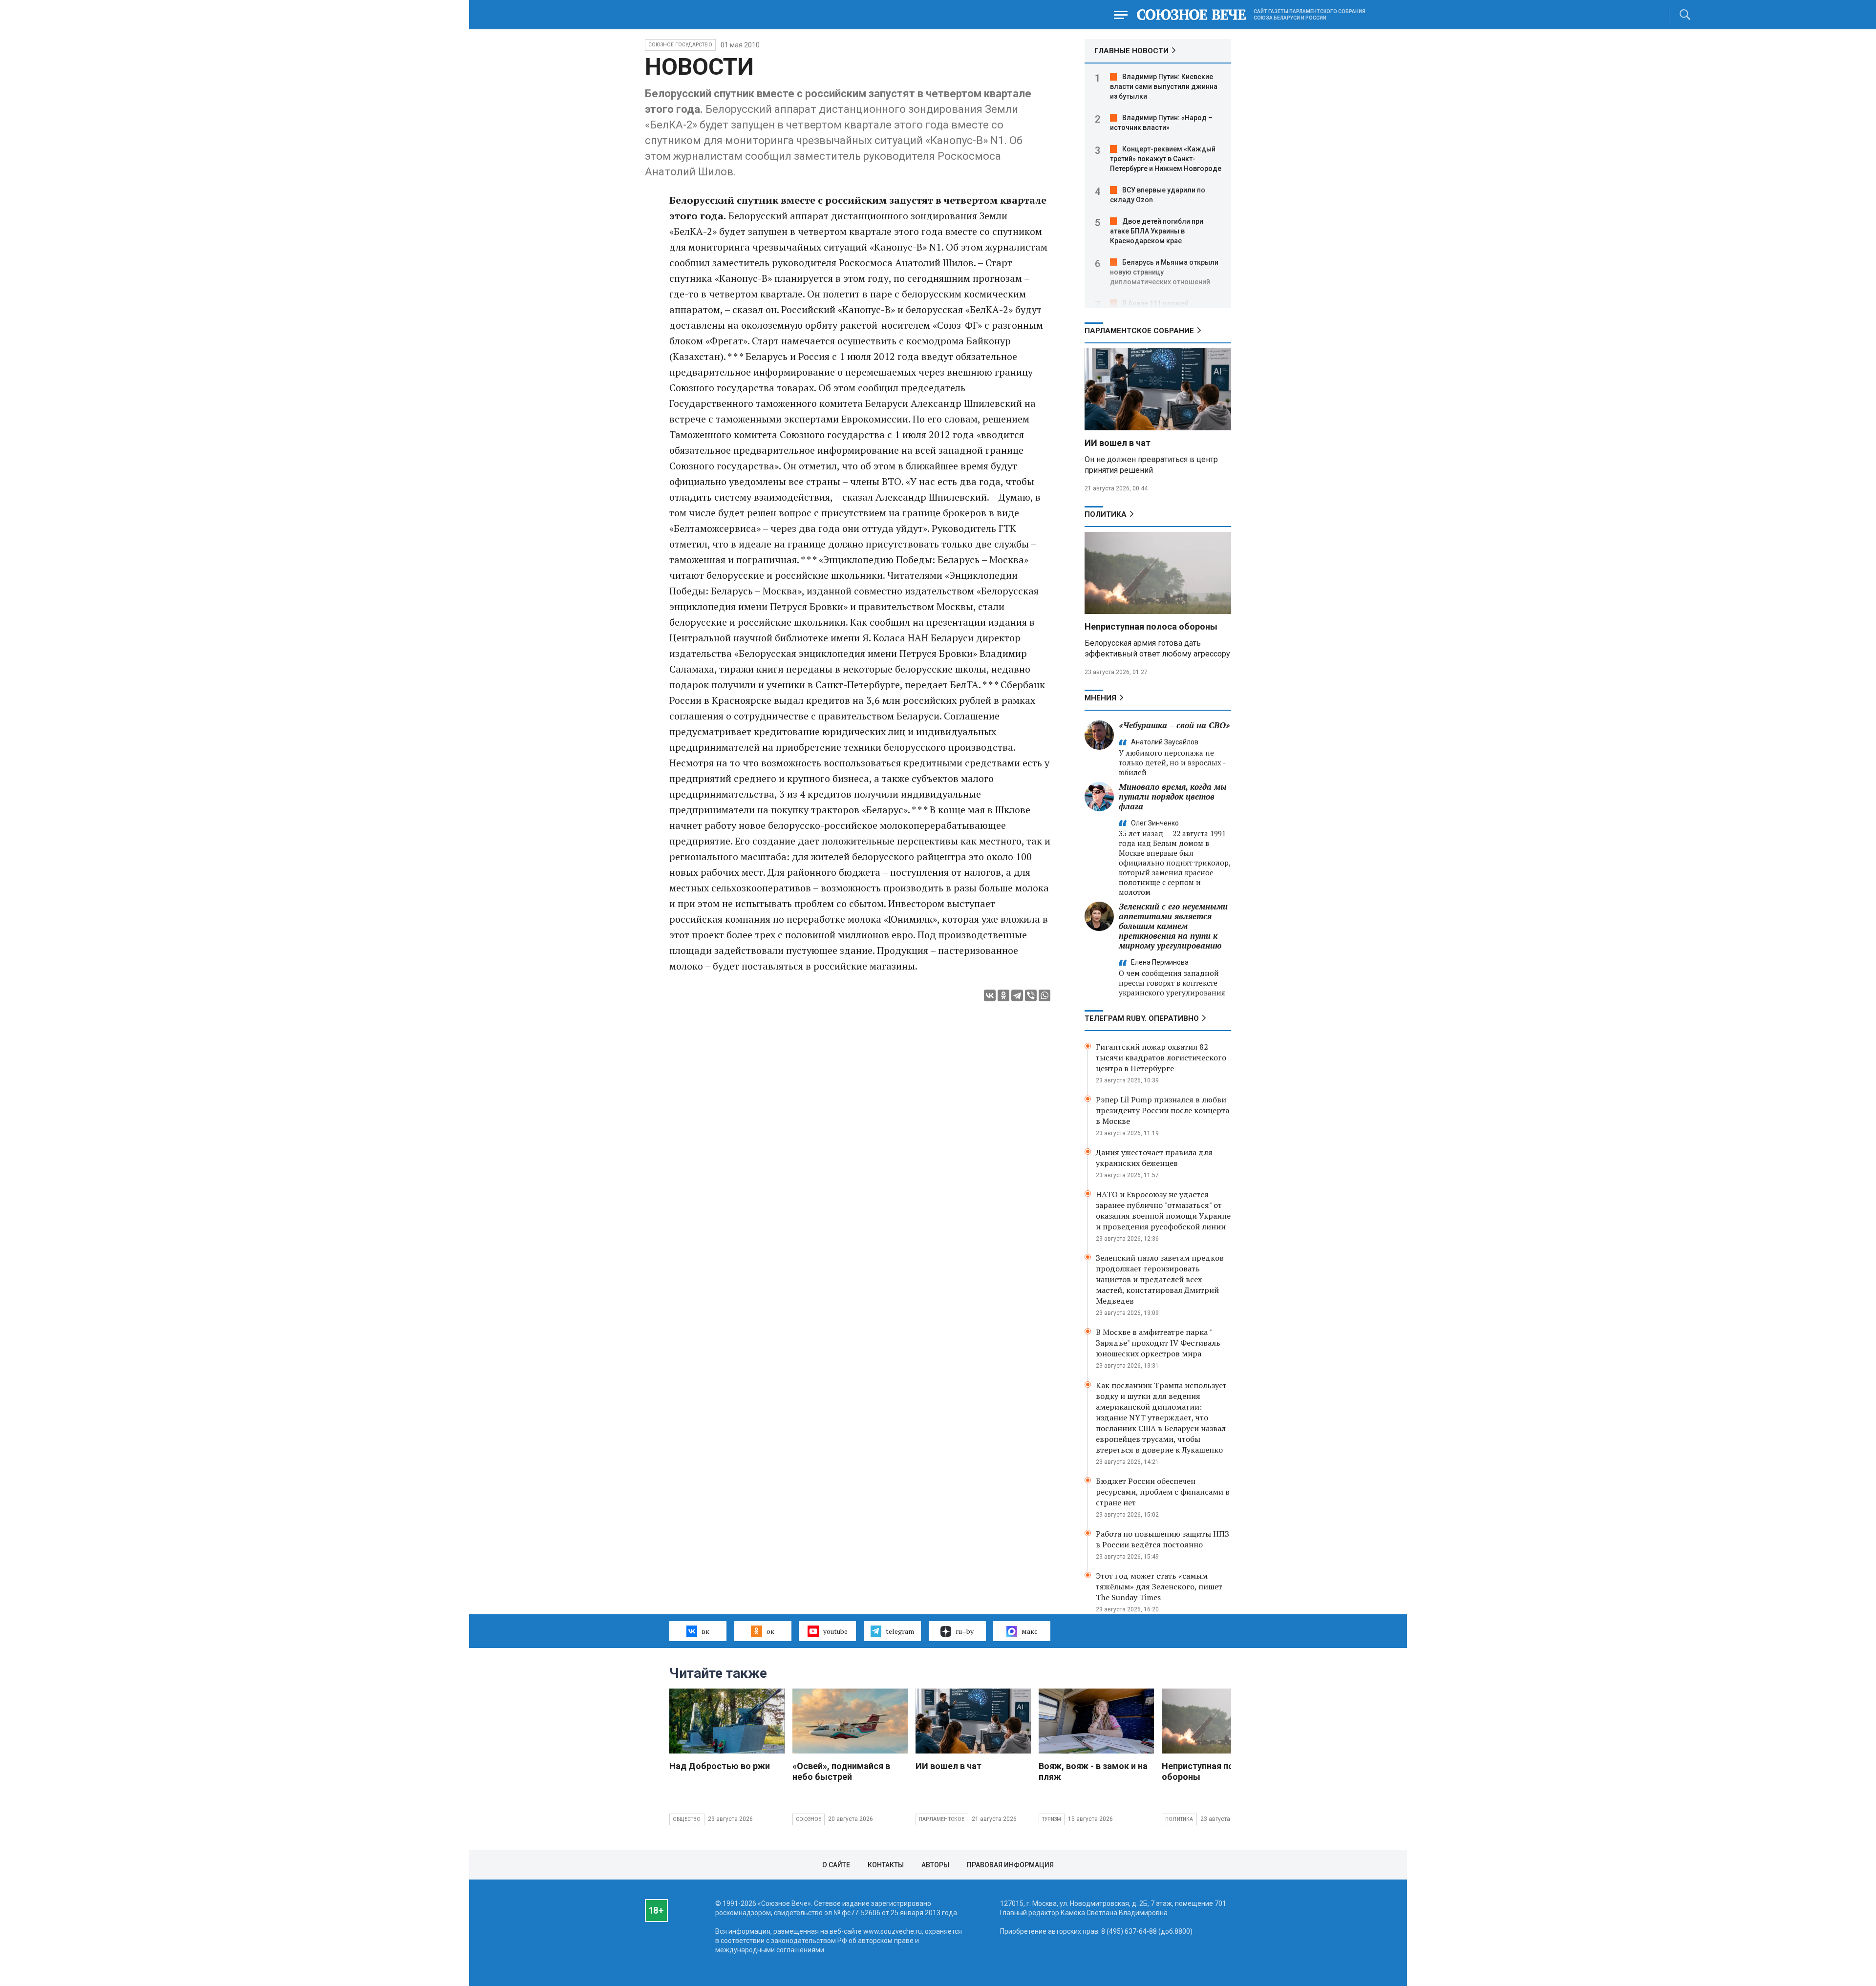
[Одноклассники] (1003, 995)
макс (1030, 1631)
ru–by (965, 1631)
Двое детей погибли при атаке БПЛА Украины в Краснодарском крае (1157, 231)
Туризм (1052, 1819)
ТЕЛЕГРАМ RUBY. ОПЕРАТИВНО (1142, 1018)
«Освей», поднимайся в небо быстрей (841, 1771)
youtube (835, 1631)
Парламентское (942, 1819)
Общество (687, 1819)
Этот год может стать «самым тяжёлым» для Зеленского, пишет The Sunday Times (1159, 1586)
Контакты (886, 1865)
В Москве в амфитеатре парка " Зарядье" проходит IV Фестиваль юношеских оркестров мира (1158, 1343)
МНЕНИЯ (1100, 698)
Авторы (935, 1865)
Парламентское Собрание (1139, 331)
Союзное (809, 1819)
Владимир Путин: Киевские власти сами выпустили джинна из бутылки (1164, 86)
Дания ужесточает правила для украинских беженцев (1154, 1158)
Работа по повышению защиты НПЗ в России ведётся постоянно (1162, 1539)
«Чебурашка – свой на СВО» (1174, 725)
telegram (900, 1631)
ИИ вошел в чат (1118, 443)
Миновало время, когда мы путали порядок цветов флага (1173, 796)
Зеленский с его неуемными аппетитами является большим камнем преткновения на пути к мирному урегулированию (1173, 926)
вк (705, 1631)
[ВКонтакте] (990, 995)
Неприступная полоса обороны (1151, 626)
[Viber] (1031, 995)
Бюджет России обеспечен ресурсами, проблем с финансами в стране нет (1163, 1492)
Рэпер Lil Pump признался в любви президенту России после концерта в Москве (1162, 1110)
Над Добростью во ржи (720, 1766)
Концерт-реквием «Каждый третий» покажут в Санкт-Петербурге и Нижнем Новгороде (1166, 159)
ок (770, 1631)
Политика (1106, 514)
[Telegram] (1017, 995)
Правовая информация (1010, 1865)
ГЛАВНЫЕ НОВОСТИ (1131, 51)
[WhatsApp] (1045, 995)
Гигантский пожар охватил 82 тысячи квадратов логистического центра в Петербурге (1161, 1057)
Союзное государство (680, 45)
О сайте (836, 1865)
